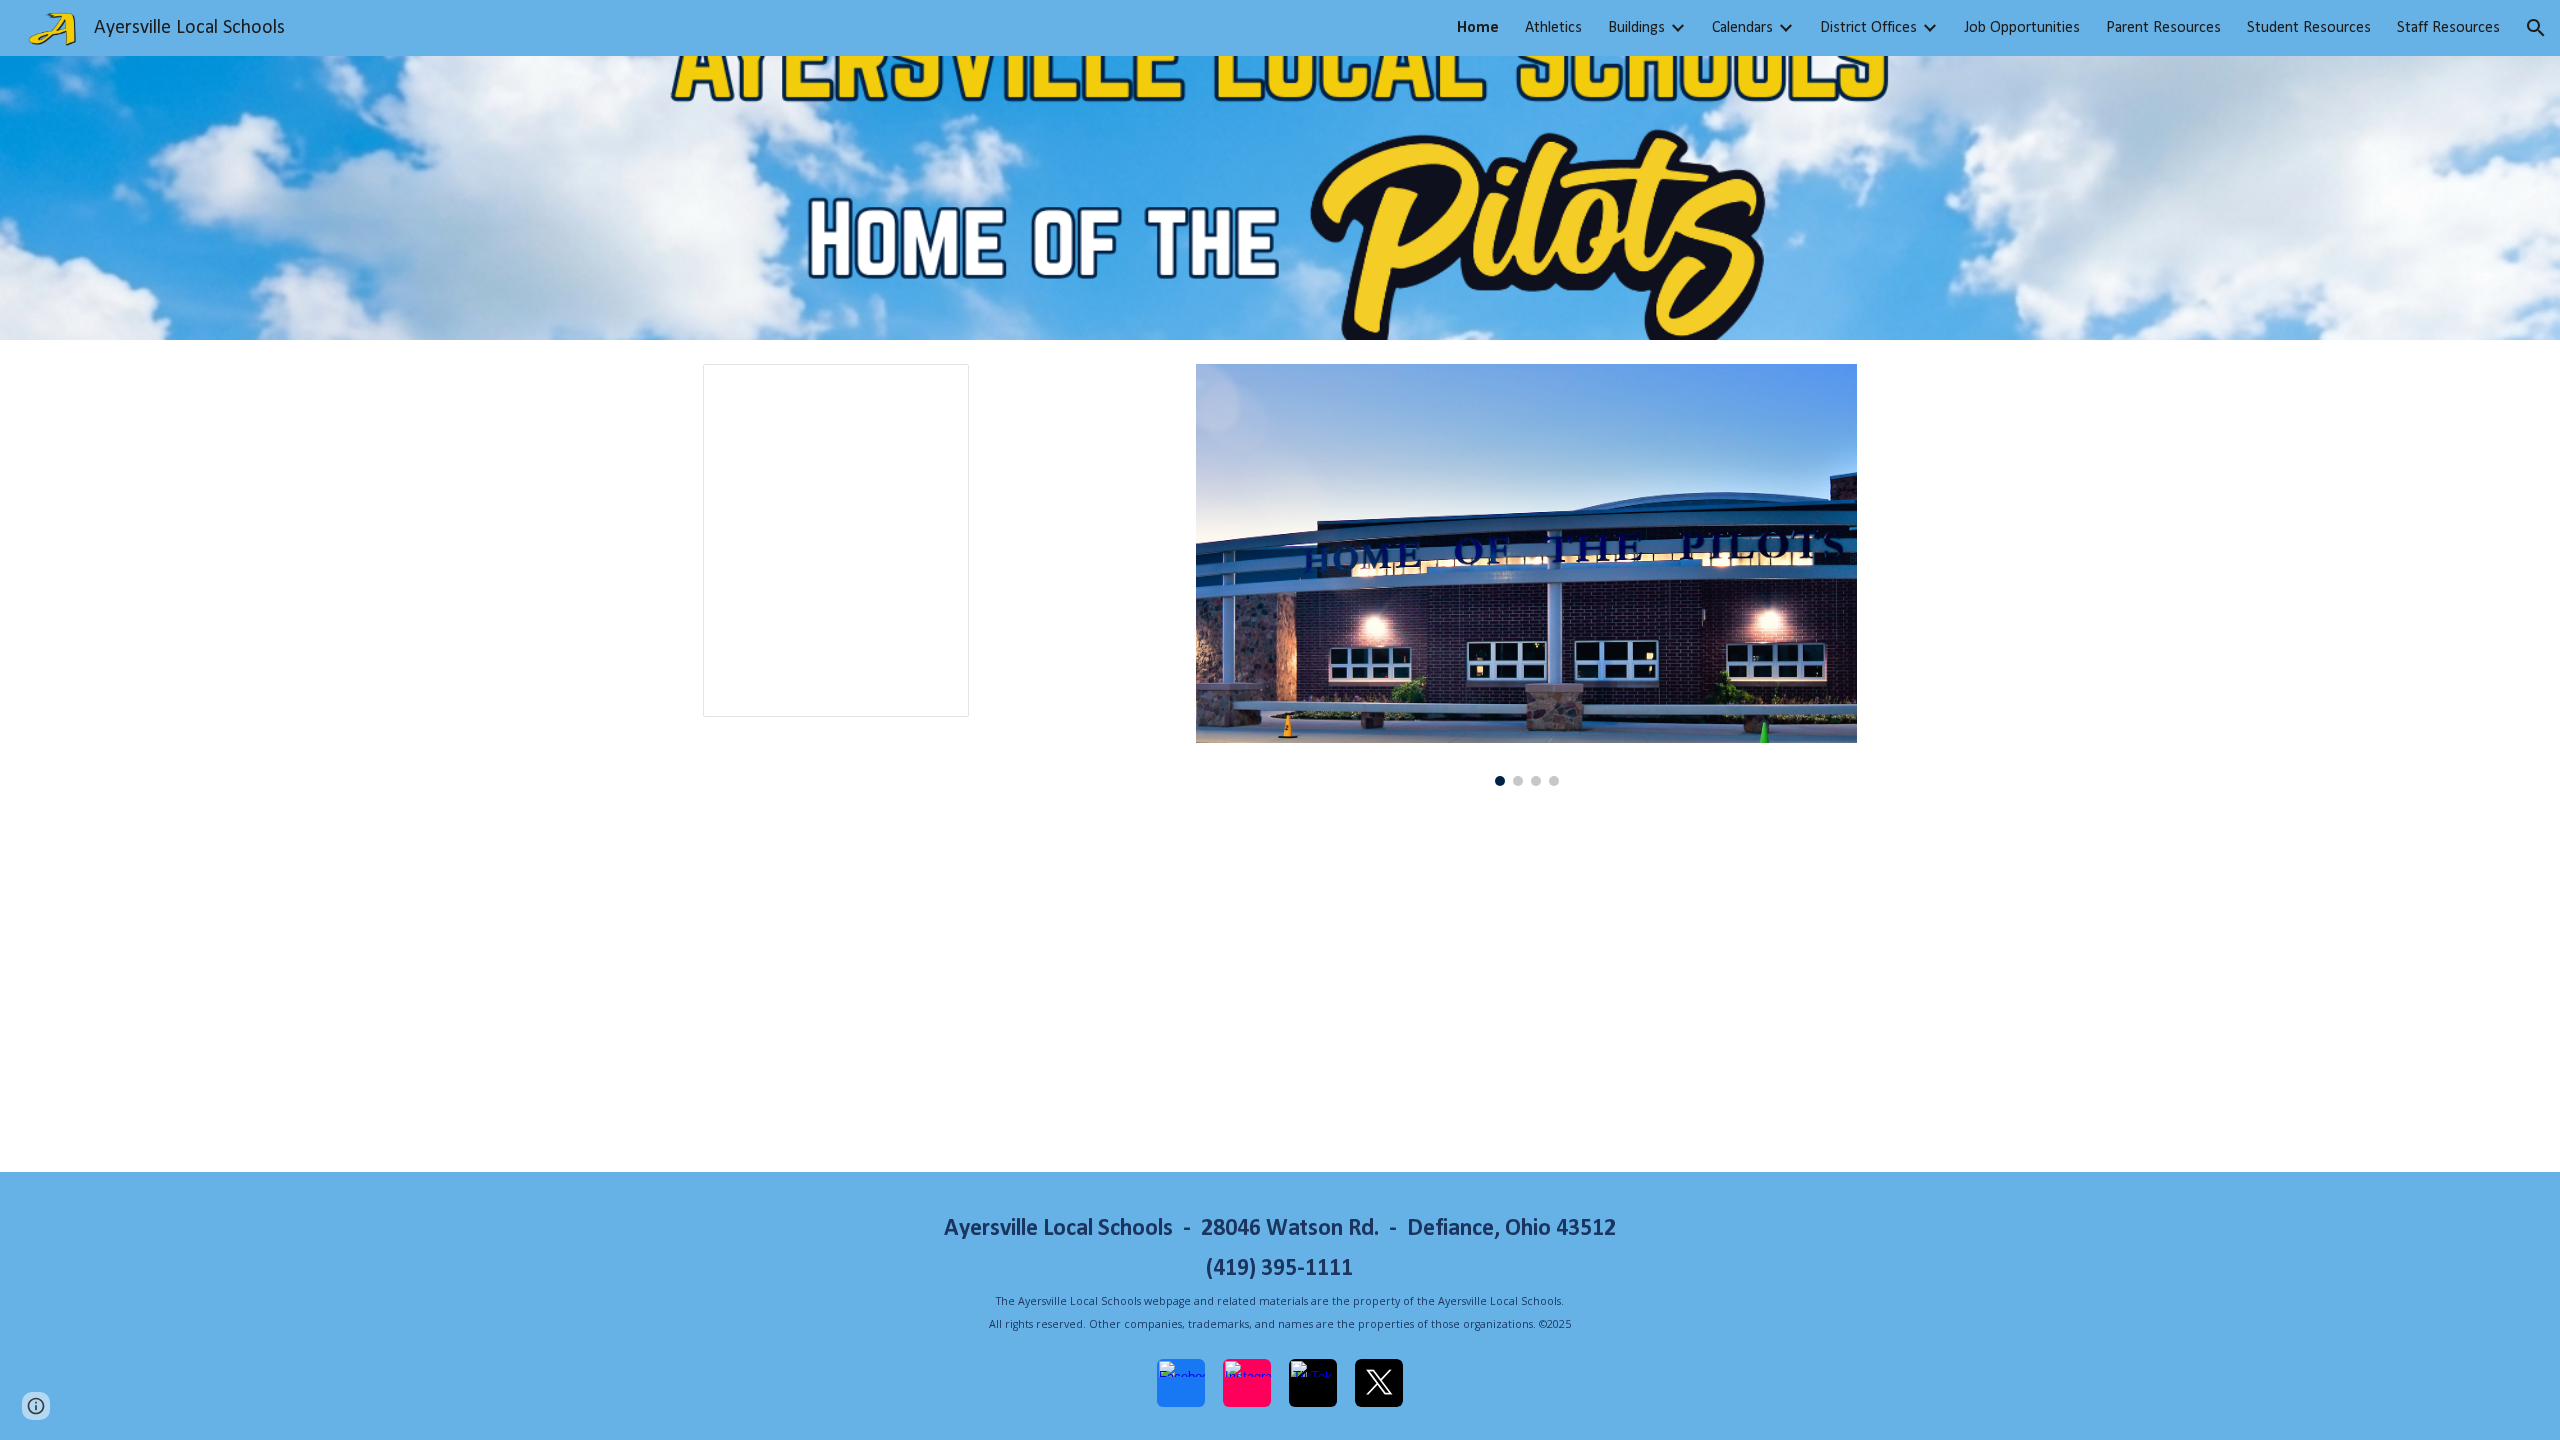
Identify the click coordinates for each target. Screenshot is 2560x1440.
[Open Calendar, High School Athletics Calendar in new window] (931, 390)
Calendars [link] (1742, 28)
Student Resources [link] (2309, 28)
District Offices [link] (1868, 28)
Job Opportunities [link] (2022, 28)
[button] (2536, 28)
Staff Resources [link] (2448, 28)
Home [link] (1478, 28)
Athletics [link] (1553, 28)
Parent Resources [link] (2163, 28)
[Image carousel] (1526, 575)
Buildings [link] (1636, 28)
